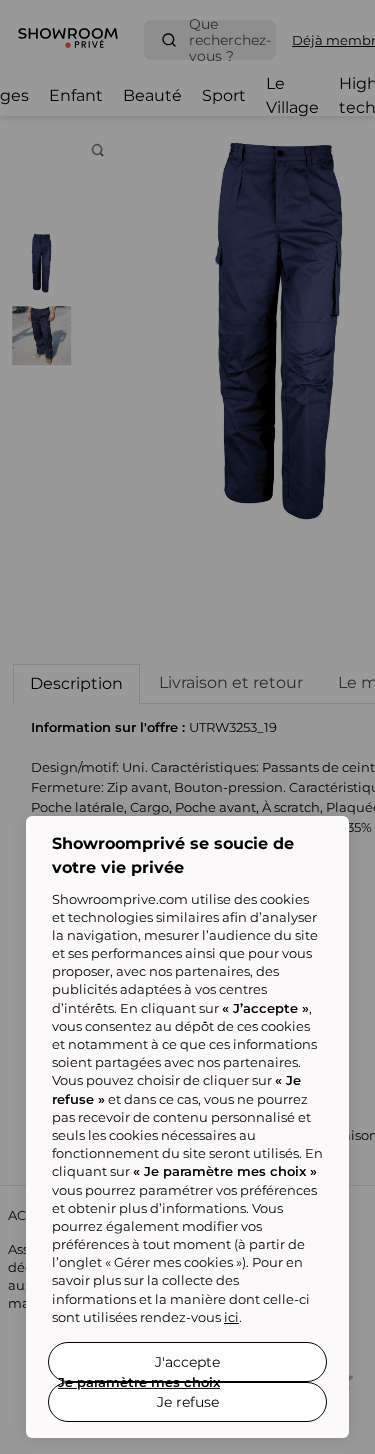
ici (231, 1317)
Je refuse (188, 1402)
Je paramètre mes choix (139, 1382)
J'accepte (187, 1362)
